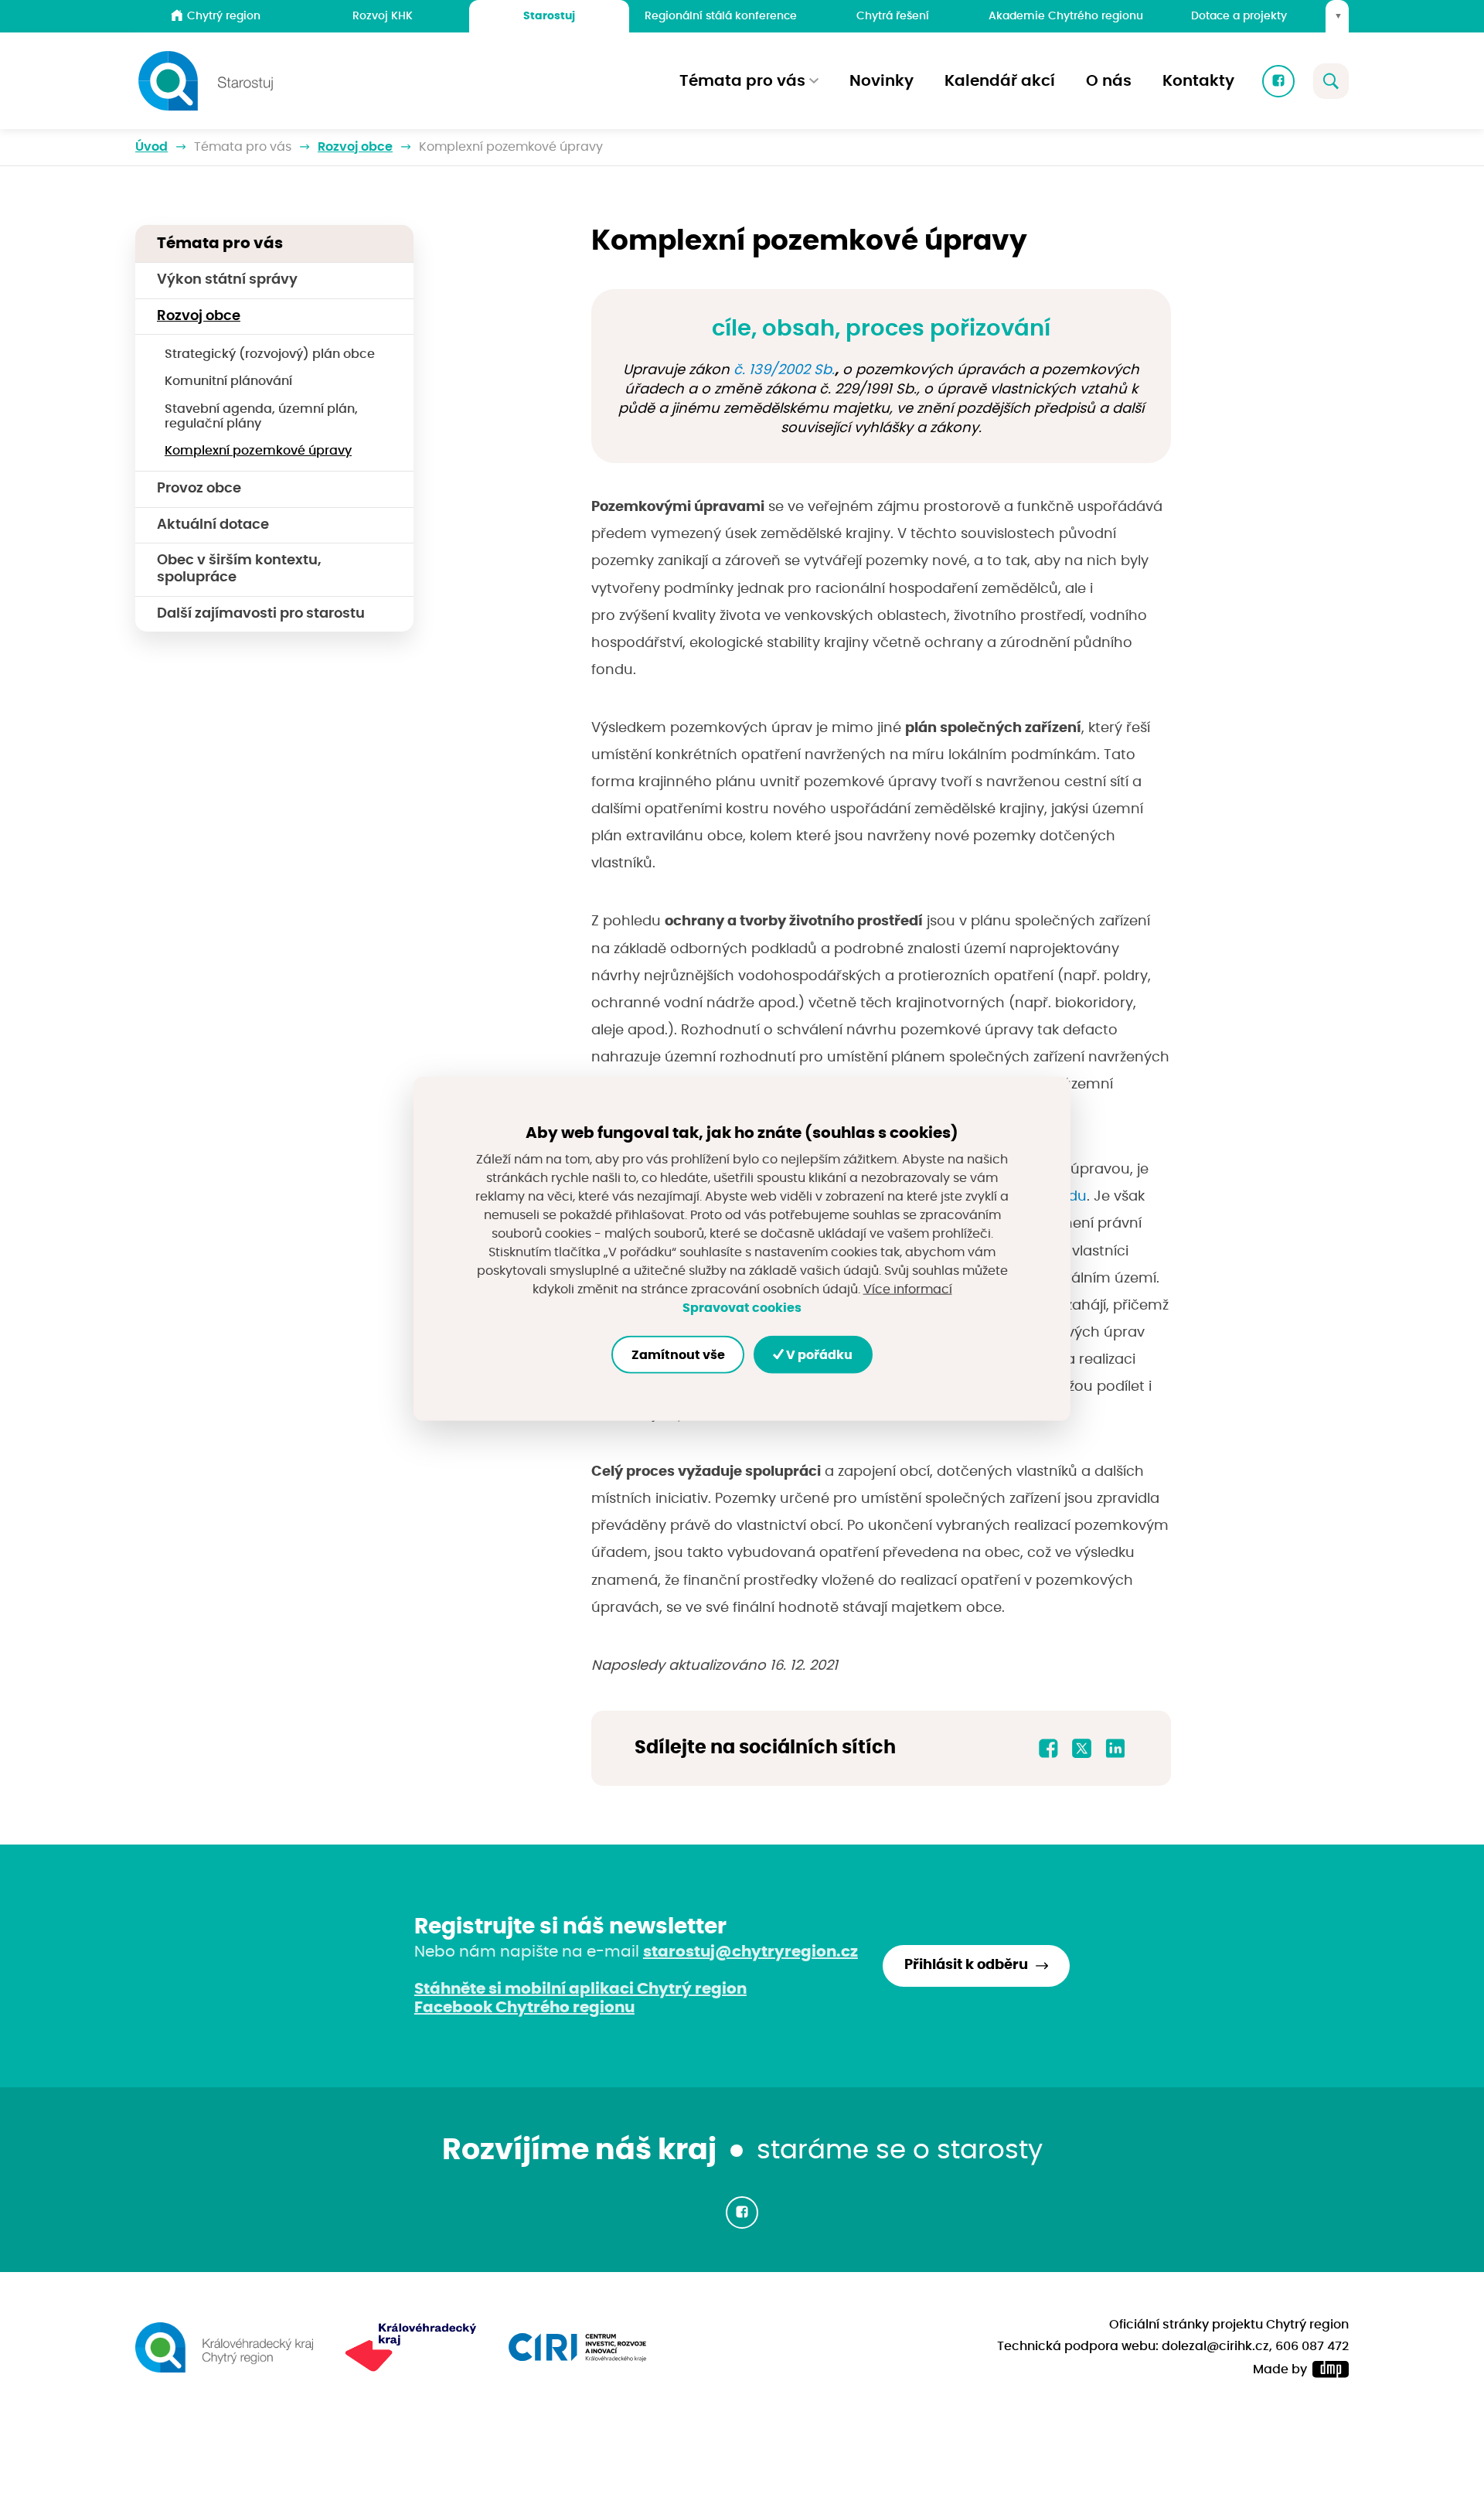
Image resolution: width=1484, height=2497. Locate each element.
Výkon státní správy (227, 280)
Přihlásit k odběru (966, 1965)
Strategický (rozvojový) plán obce (270, 354)
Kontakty (1198, 81)
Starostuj (549, 16)
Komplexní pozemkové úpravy (258, 451)
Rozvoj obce (355, 147)
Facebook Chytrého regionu (524, 2008)
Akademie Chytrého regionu (1066, 16)
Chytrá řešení (893, 16)
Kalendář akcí (1000, 81)
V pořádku (818, 1354)
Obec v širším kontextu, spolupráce (239, 569)
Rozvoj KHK (383, 16)
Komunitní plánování (228, 381)
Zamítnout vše (678, 1354)
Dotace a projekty (1239, 16)
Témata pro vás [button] (742, 81)
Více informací (908, 1289)
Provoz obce (199, 489)
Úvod (151, 147)
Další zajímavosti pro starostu (261, 614)
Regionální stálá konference (721, 16)
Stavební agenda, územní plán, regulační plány (261, 416)
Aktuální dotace (213, 525)
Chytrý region (224, 16)
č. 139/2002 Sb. (784, 370)
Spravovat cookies (742, 1308)
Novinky (882, 81)
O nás (1109, 81)
